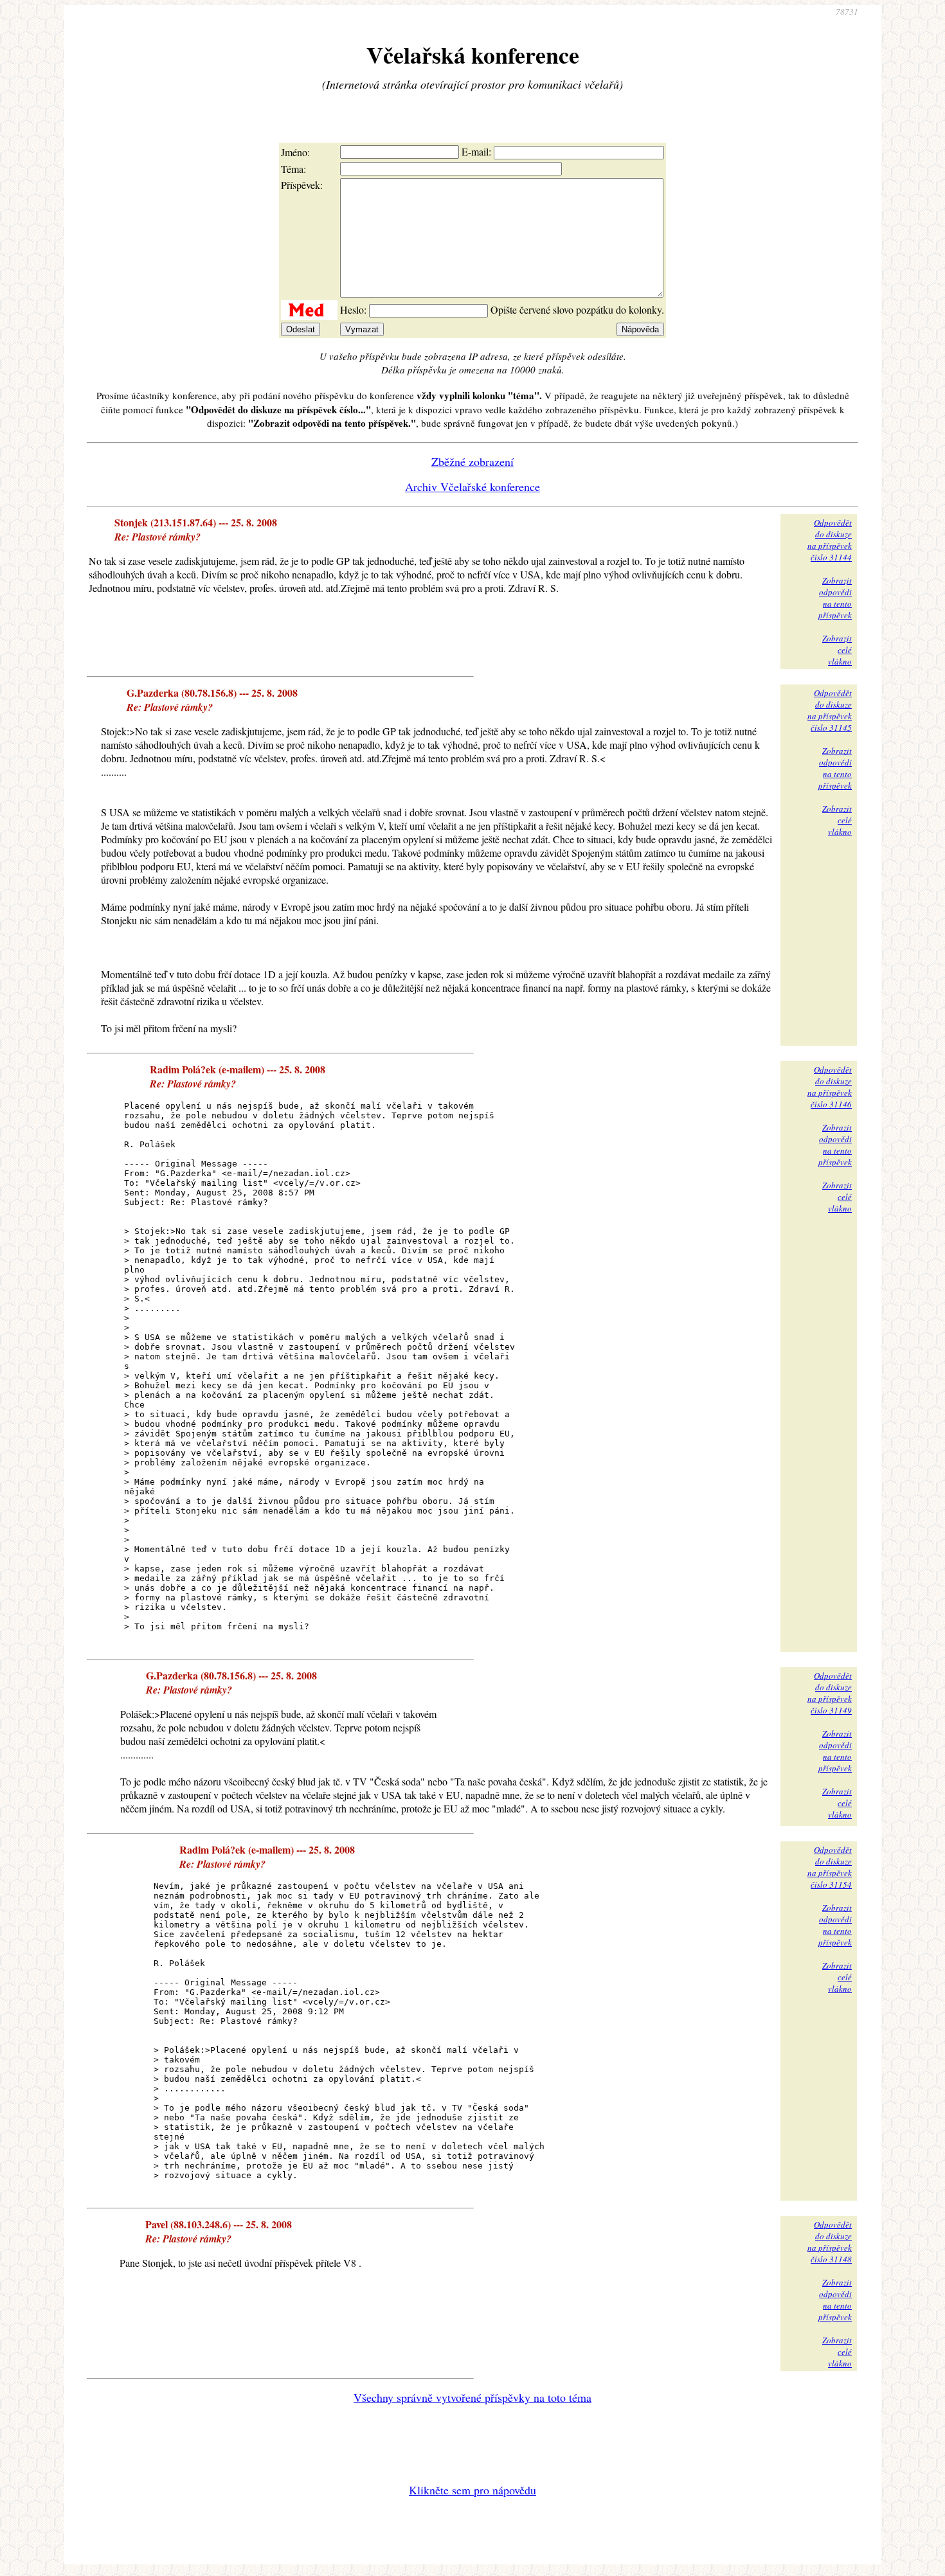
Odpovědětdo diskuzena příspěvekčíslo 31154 (830, 1867)
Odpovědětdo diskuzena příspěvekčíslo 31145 (830, 710)
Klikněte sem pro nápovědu (473, 2490)
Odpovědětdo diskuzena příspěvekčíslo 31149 (830, 1693)
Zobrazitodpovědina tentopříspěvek (835, 598)
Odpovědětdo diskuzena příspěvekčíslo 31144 (830, 540)
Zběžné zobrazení (473, 461)
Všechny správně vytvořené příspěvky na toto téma (473, 2397)
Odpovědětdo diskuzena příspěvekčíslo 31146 (830, 1087)
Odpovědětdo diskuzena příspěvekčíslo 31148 (830, 2242)
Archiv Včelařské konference (473, 487)
